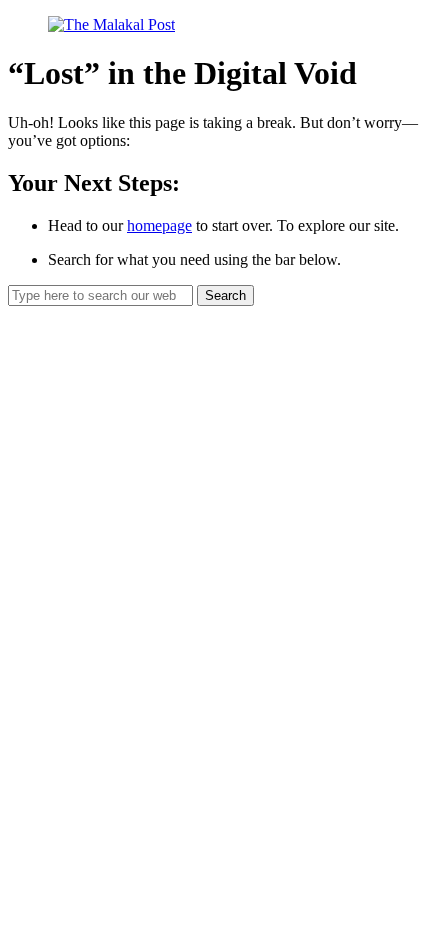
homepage (159, 225)
